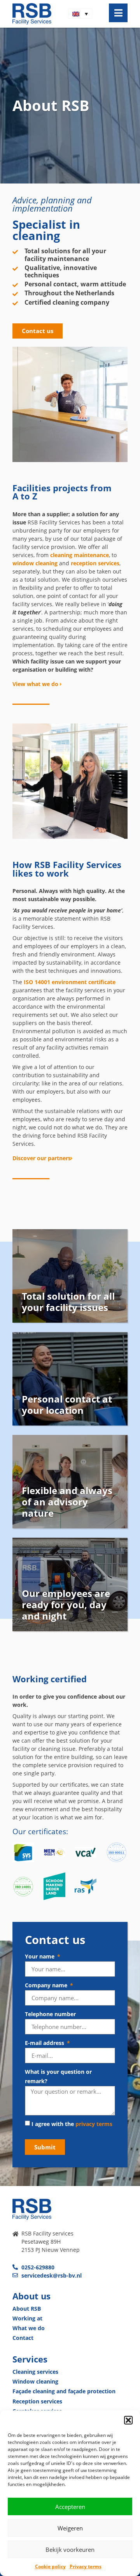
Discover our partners (42, 1158)
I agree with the (72, 2124)
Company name (47, 1985)
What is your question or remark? (58, 2076)
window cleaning (35, 563)
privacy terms (94, 2124)
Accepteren (70, 2507)
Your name (40, 1956)
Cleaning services (35, 2372)
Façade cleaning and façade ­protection (64, 2391)
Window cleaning (35, 2381)
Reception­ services (37, 2401)
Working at (27, 2318)
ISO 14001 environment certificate (70, 982)
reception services (95, 563)
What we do (29, 2328)
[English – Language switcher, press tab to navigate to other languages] (80, 14)
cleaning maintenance (80, 555)
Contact (23, 2338)
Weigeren (70, 2528)
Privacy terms (86, 2566)
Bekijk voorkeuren (70, 2550)
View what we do (36, 684)
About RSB (27, 2309)
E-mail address (45, 2043)
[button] (128, 2420)
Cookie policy (50, 2566)
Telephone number (50, 2014)
